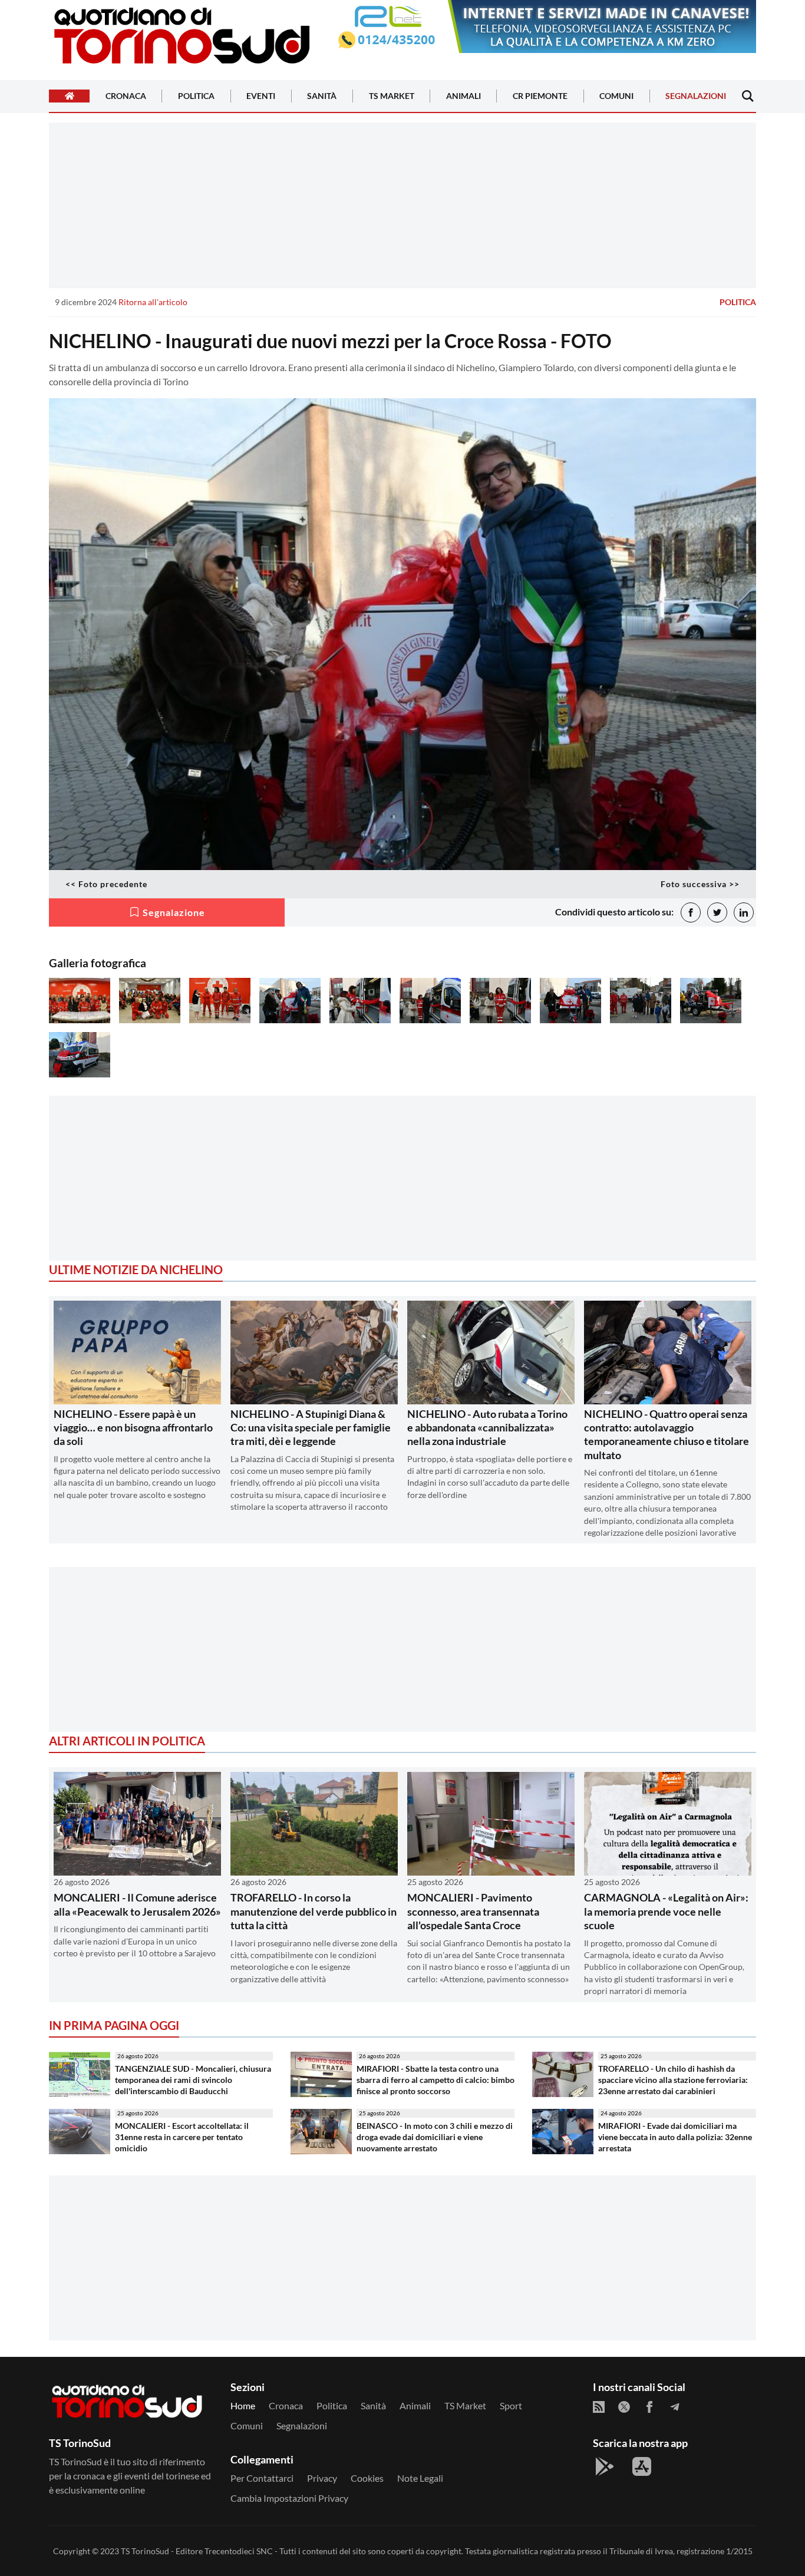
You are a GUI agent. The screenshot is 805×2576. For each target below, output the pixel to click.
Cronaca (126, 96)
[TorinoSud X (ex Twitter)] (624, 2407)
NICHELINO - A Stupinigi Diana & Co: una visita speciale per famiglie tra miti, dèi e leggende (311, 1428)
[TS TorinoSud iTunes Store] (642, 2466)
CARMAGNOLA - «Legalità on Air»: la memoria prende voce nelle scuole (666, 1911)
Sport (511, 2405)
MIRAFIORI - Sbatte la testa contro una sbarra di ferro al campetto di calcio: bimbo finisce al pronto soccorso (436, 2079)
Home (243, 2405)
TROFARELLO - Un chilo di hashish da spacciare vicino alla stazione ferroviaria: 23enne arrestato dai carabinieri (673, 2079)
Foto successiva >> (700, 884)
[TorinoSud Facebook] (649, 2407)
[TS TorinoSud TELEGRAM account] (675, 2407)
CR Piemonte (540, 96)
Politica (196, 96)
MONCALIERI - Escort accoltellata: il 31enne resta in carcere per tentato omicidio (182, 2137)
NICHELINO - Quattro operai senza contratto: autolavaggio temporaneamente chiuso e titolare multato (667, 1434)
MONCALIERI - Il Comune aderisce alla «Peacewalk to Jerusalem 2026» (137, 1904)
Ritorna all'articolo (153, 302)
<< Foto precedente (106, 884)
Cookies (367, 2478)
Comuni (616, 96)
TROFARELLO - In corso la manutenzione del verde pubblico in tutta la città (314, 1911)
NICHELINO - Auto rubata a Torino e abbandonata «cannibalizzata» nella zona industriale (487, 1428)
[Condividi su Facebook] (691, 912)
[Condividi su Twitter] (717, 912)
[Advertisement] (402, 205)
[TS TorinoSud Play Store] (605, 2466)
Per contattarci (262, 2478)
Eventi (261, 96)
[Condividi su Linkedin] (744, 912)
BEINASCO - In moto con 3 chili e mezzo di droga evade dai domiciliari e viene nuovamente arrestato (435, 2137)
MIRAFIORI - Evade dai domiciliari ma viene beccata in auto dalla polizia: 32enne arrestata (675, 2137)
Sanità (322, 96)
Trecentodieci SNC (239, 2551)
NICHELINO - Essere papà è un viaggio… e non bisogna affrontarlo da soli (133, 1428)
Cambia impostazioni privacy (289, 2498)
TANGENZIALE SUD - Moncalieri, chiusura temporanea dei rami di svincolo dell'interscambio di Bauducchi (193, 2079)
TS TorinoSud (145, 2551)
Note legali (420, 2478)
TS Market (392, 96)
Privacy (322, 2478)
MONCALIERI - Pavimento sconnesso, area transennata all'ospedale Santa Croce (473, 1911)
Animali (463, 96)
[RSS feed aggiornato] (599, 2407)
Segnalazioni (696, 96)
